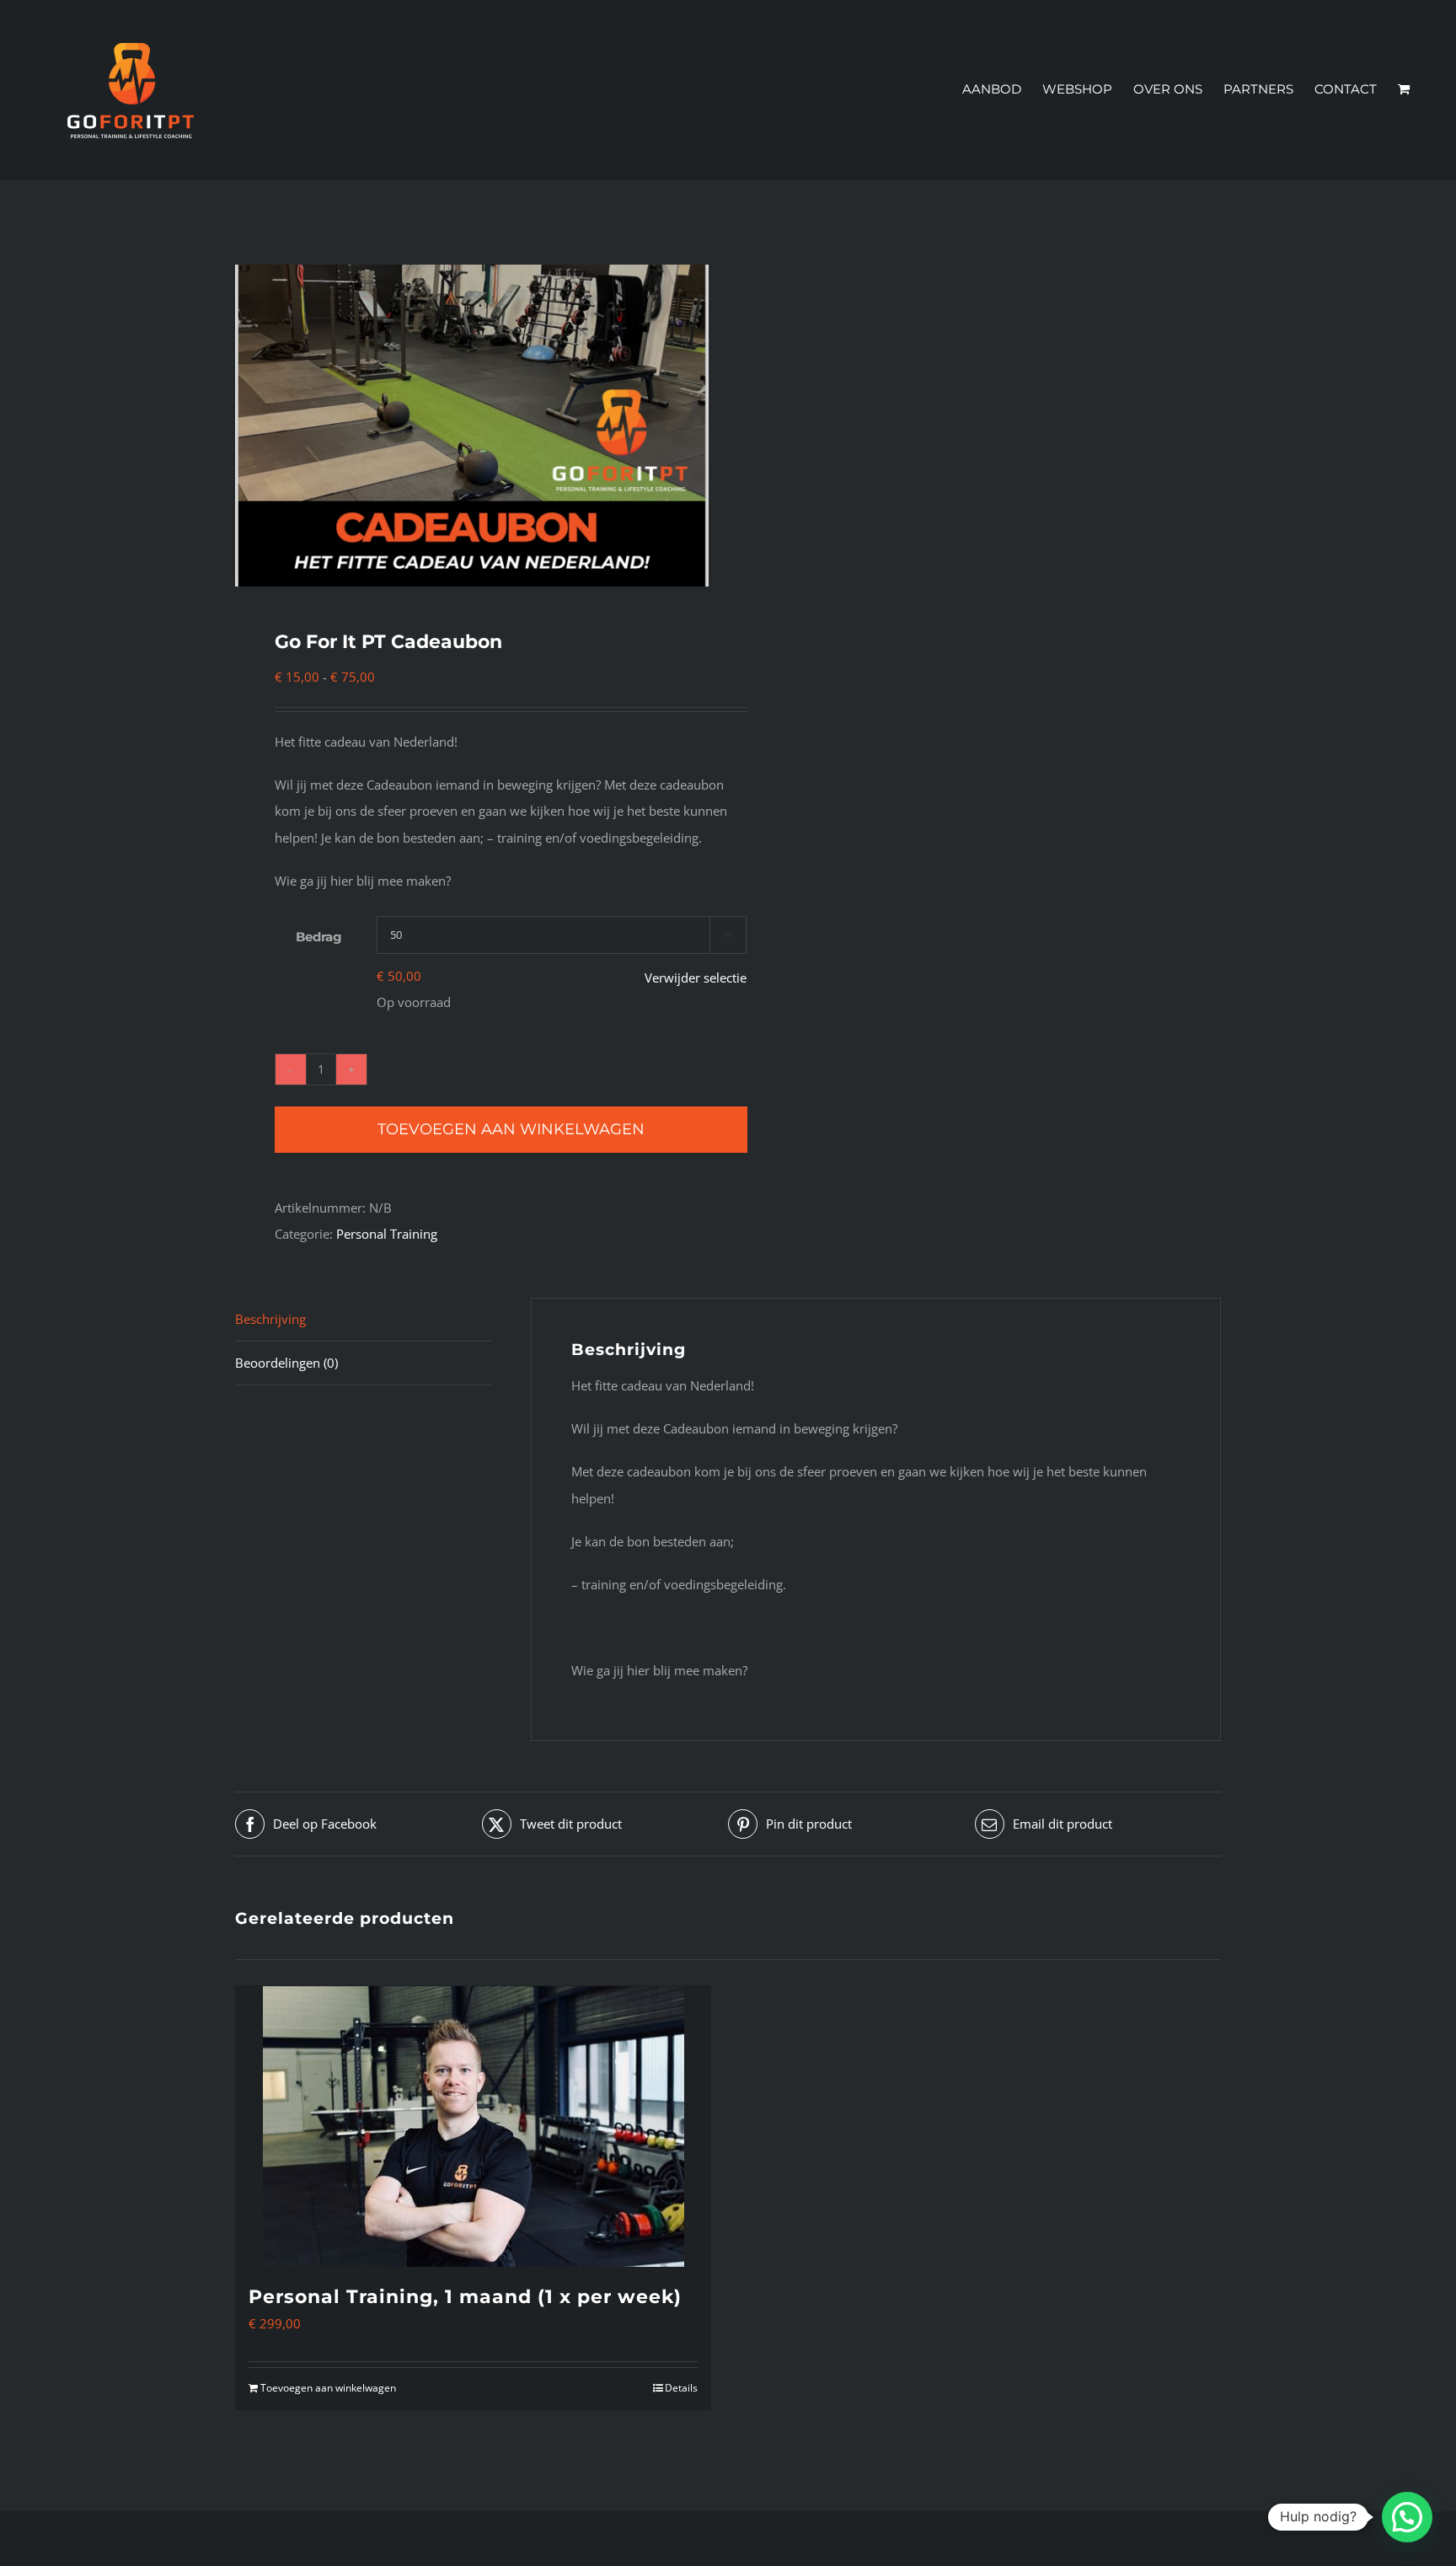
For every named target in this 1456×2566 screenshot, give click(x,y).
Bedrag (319, 937)
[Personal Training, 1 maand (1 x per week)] (473, 2127)
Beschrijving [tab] (270, 1319)
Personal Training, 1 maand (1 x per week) (465, 2297)
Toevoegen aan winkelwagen (511, 1129)
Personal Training (387, 1234)
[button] (1407, 2517)
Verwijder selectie (696, 978)
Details (681, 2388)
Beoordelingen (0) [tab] (286, 1363)
